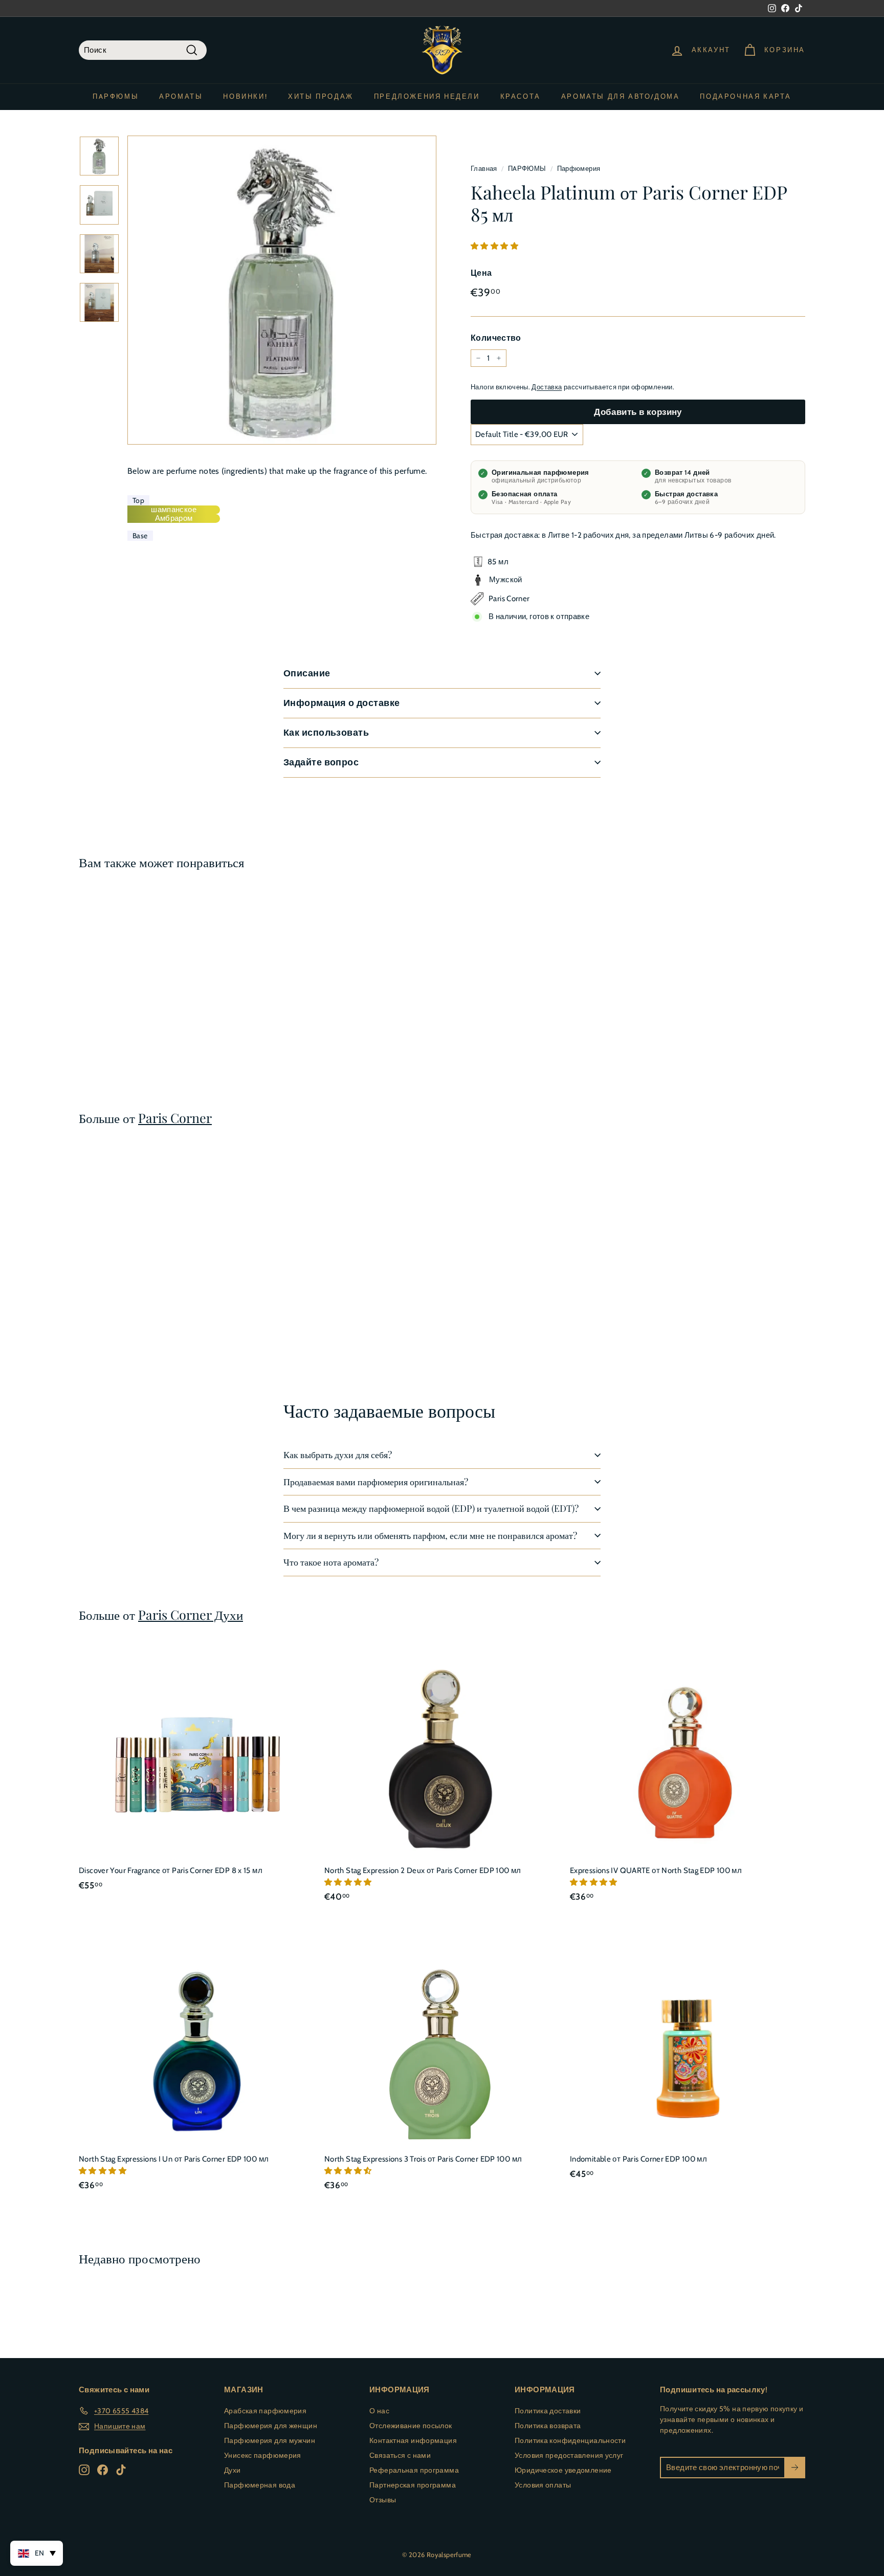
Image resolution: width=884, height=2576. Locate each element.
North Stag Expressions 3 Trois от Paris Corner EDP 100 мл (423, 2159)
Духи (233, 2470)
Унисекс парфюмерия (263, 2455)
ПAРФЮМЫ (116, 96)
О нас (379, 2411)
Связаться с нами (400, 2455)
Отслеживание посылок (411, 2426)
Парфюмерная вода (260, 2485)
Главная (484, 169)
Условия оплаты (543, 2485)
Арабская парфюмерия (265, 2411)
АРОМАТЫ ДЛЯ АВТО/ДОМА (621, 96)
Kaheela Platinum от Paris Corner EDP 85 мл (122, 1013)
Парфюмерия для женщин (271, 2426)
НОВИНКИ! (245, 96)
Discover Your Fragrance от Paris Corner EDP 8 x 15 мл (171, 1870)
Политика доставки (548, 2411)
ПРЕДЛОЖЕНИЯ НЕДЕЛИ (427, 96)
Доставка (547, 387)
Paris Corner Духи (191, 1614)
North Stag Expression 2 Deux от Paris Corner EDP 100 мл (423, 1870)
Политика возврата (548, 2426)
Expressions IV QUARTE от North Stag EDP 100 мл (656, 1870)
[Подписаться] (795, 2468)
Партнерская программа (413, 2485)
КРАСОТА (521, 96)
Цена (481, 273)
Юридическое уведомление (563, 2470)
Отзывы (383, 2500)
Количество (496, 338)
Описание (307, 673)
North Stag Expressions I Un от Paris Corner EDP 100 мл (174, 2159)
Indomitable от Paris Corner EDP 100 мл (638, 2159)
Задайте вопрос (321, 762)
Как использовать (326, 733)
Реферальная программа (414, 2470)
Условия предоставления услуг (569, 2455)
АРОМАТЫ (181, 96)
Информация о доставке (341, 703)
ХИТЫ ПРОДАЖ (321, 96)
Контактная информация (413, 2440)
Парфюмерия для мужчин (270, 2440)
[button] (495, 246)
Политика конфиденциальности (570, 2440)
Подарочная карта (746, 96)
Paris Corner (175, 1118)
